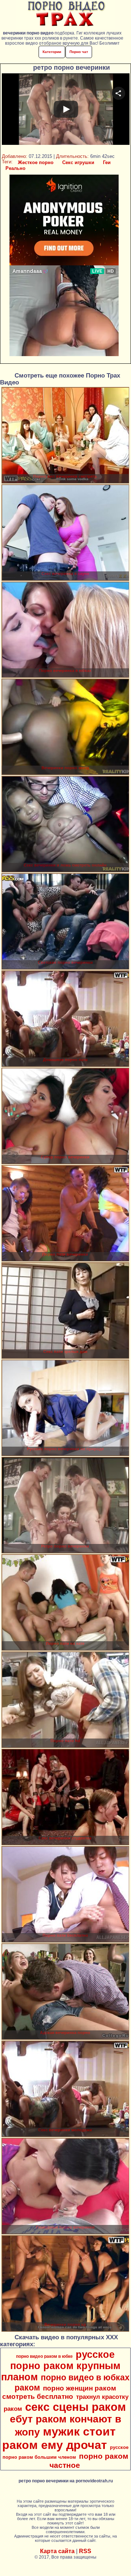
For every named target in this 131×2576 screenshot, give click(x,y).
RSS (85, 2551)
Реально (15, 168)
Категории (52, 52)
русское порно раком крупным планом (61, 2366)
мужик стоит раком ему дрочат (59, 2438)
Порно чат (79, 52)
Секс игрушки (78, 162)
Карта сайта (57, 2551)
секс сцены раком (76, 2407)
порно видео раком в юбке (44, 2356)
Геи (107, 162)
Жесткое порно (36, 162)
